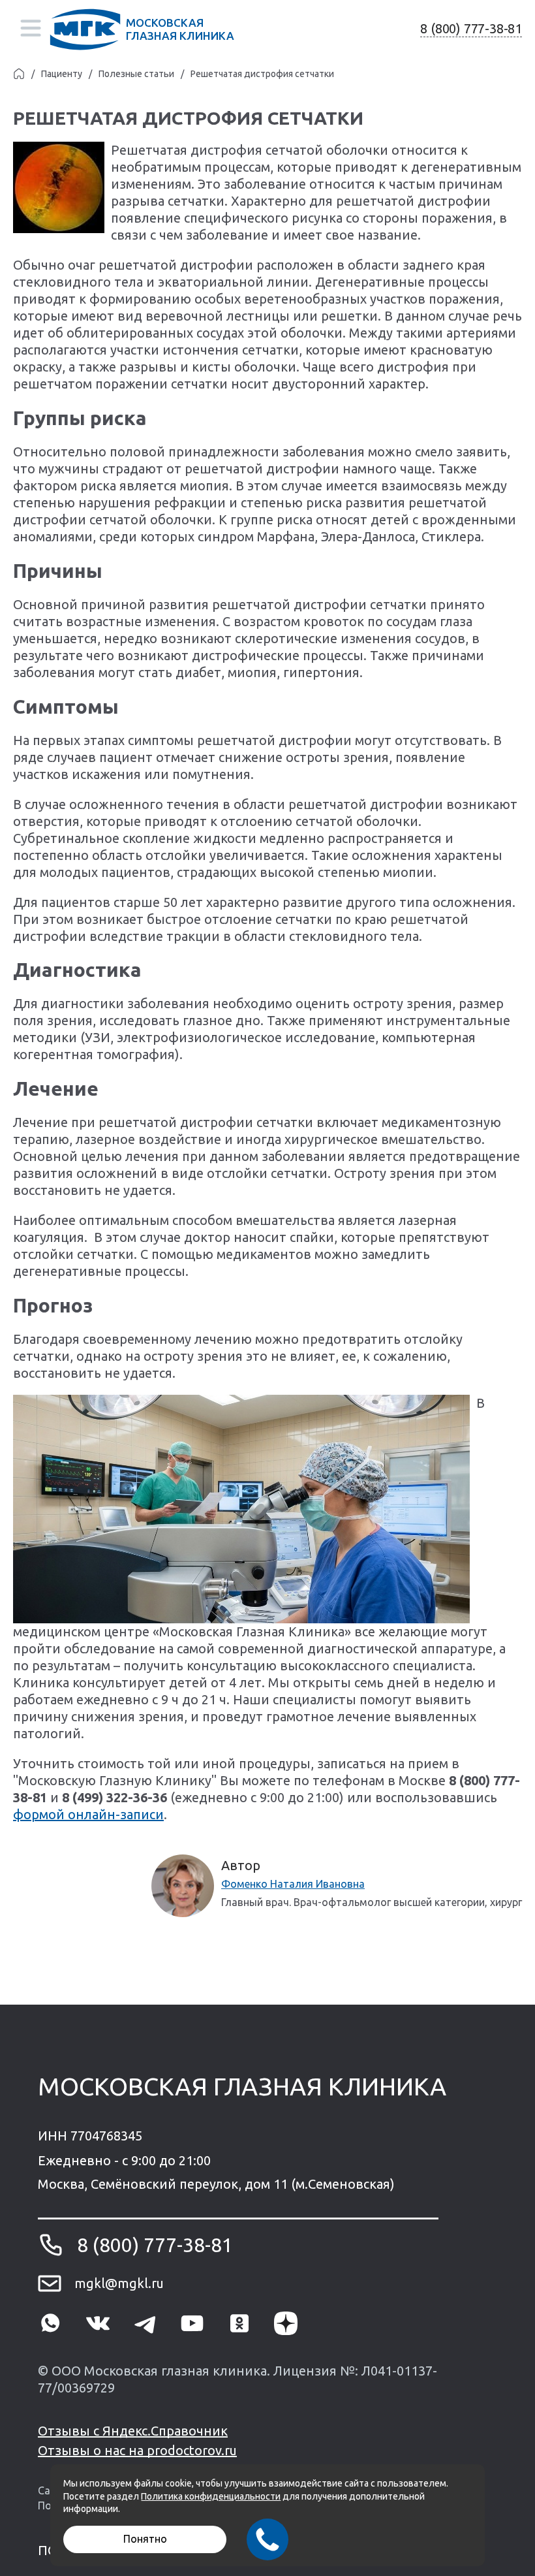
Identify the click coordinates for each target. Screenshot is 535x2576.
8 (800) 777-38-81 (471, 28)
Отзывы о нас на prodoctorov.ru (137, 2450)
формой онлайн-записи (88, 1814)
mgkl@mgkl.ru (119, 2283)
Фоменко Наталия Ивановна (293, 1884)
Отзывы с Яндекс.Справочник (133, 2431)
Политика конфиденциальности (211, 2496)
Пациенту (62, 74)
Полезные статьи (136, 74)
